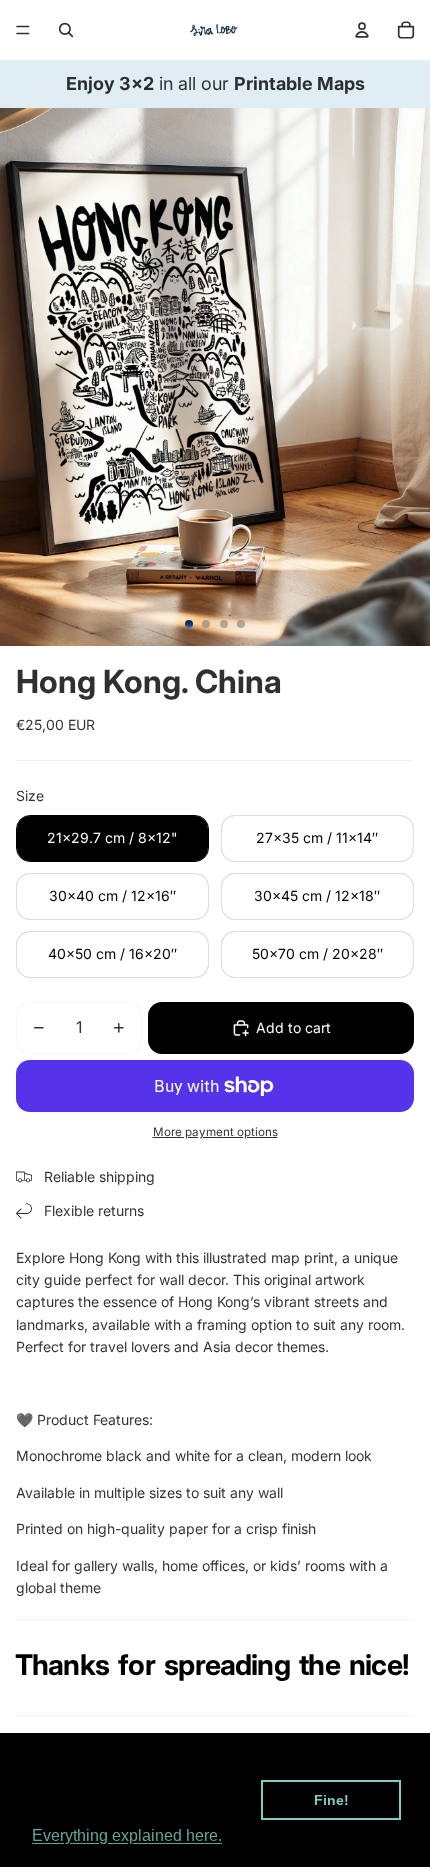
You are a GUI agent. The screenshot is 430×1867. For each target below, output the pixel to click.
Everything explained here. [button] (127, 1835)
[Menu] (23, 30)
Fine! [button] (331, 1800)
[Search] (66, 30)
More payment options (215, 1132)
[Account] (362, 30)
